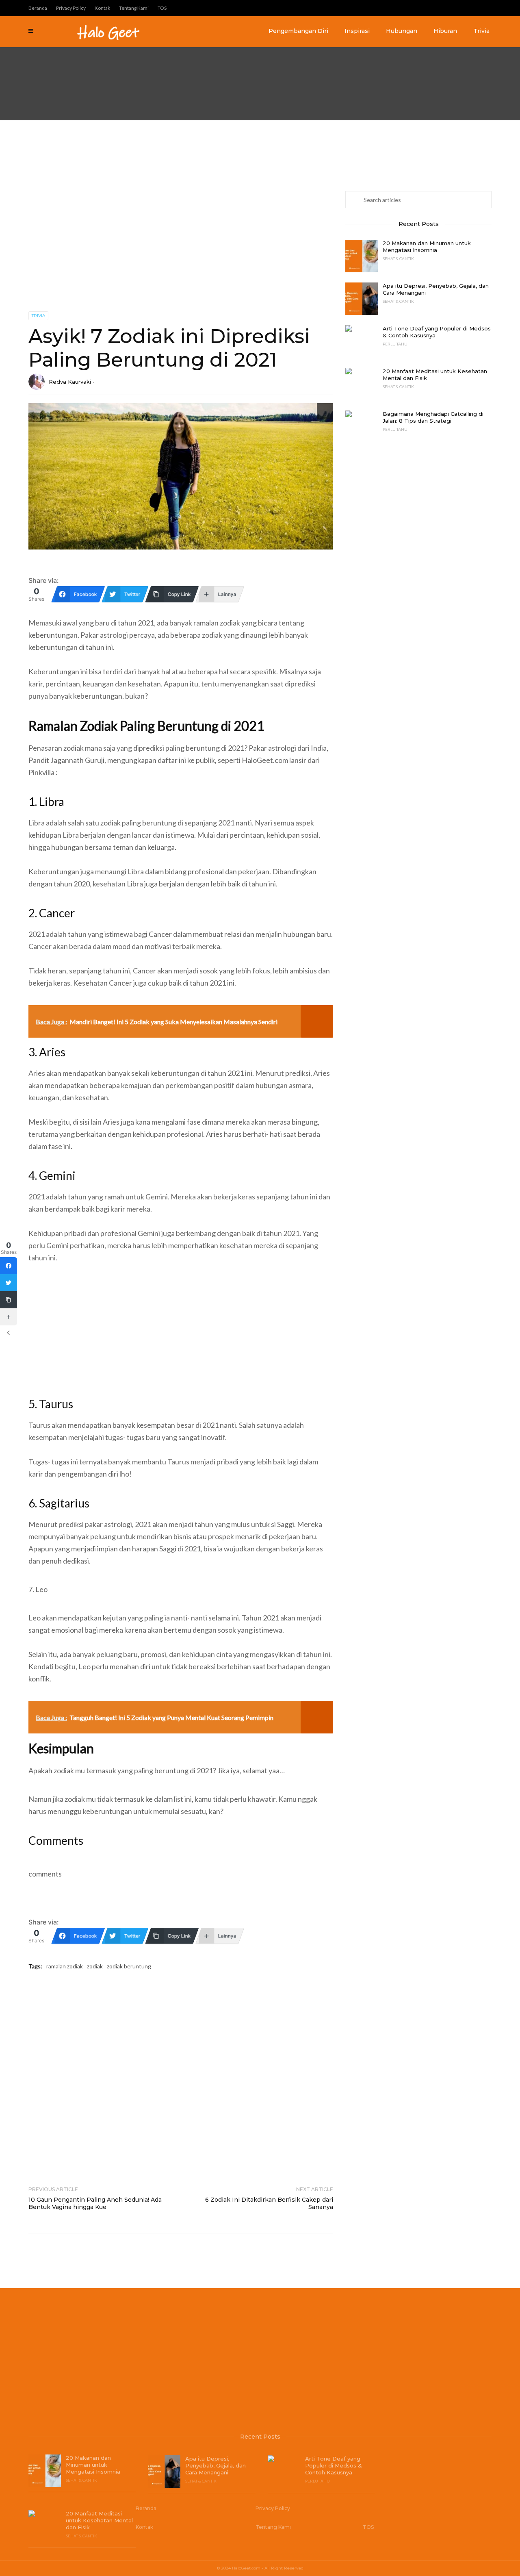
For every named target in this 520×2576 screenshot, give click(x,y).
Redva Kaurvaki (70, 382)
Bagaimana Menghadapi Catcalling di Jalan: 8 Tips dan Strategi (433, 417)
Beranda (38, 8)
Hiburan (445, 31)
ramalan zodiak (65, 1966)
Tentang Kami (134, 8)
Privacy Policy (71, 8)
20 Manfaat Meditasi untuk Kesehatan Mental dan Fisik (435, 375)
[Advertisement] (244, 60)
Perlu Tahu (395, 344)
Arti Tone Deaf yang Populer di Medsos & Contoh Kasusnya (437, 332)
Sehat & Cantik (398, 258)
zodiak (95, 1966)
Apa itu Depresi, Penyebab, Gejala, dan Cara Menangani (436, 289)
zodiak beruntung (129, 1966)
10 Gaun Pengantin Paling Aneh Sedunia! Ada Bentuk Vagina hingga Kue (95, 2203)
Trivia (481, 31)
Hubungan (402, 31)
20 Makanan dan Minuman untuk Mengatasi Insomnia (427, 247)
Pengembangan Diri (298, 31)
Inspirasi (357, 31)
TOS (162, 8)
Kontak (102, 8)
